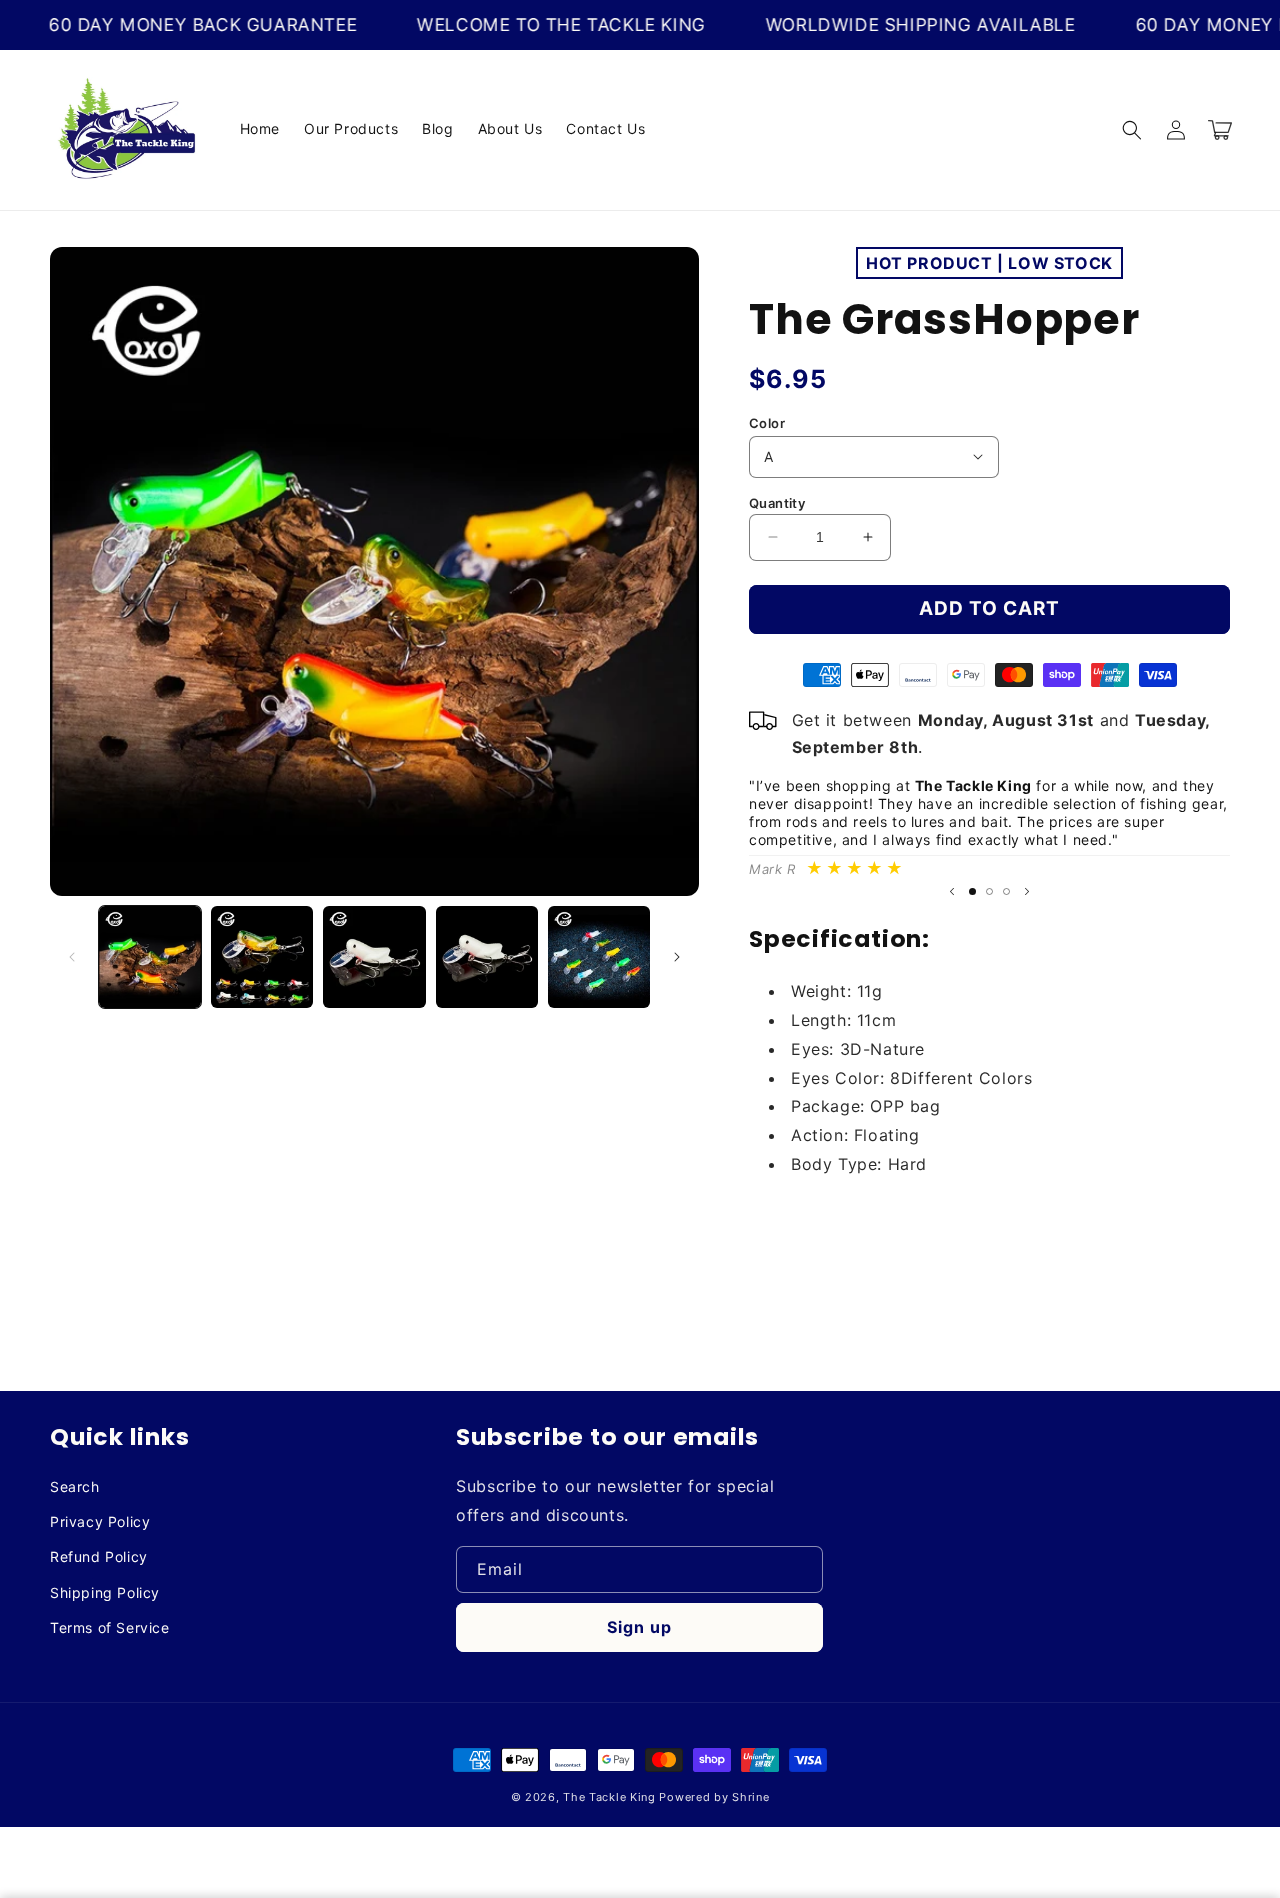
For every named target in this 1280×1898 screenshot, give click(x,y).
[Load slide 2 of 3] (989, 891)
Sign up (639, 1627)
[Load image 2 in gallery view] (262, 957)
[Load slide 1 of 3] (972, 891)
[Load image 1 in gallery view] (150, 957)
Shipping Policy (105, 1592)
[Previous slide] (952, 892)
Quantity (777, 503)
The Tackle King (609, 1797)
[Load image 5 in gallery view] (599, 957)
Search (75, 1486)
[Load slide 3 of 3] (1006, 891)
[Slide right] (677, 957)
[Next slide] (1027, 892)
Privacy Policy (100, 1521)
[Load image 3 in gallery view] (374, 957)
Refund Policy (99, 1556)
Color (767, 423)
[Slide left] (72, 957)
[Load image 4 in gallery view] (487, 957)
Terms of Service (110, 1627)
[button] (1132, 130)
